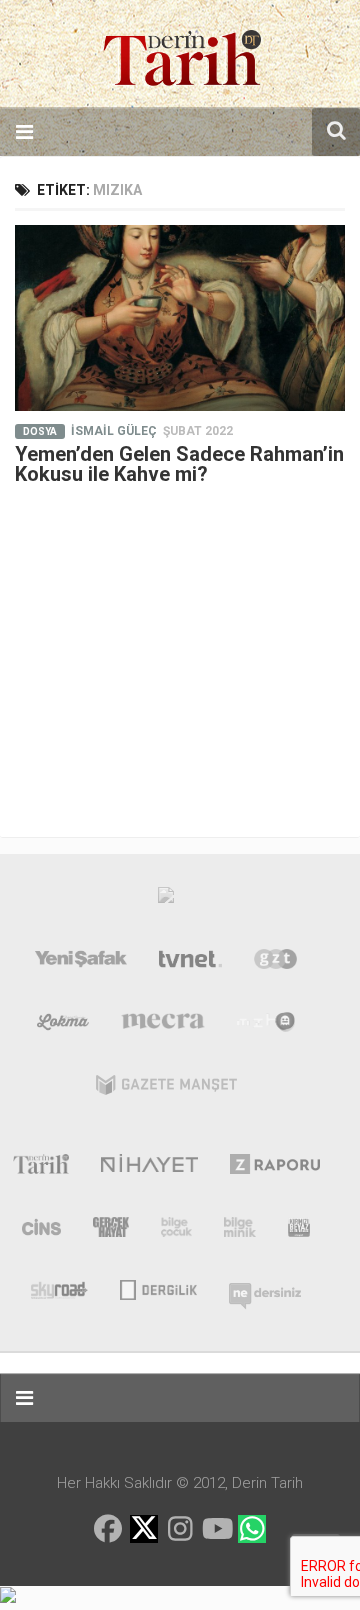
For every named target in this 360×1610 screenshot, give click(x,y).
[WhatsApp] (252, 1529)
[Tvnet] (191, 963)
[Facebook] (108, 1529)
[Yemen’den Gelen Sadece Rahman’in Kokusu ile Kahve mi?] (180, 318)
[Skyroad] (59, 1288)
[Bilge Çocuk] (176, 1231)
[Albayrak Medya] (166, 900)
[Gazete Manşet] (166, 1089)
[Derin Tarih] (40, 1168)
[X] (144, 1530)
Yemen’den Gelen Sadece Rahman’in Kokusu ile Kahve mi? (179, 464)
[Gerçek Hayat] (111, 1231)
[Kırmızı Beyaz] (299, 1231)
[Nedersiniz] (265, 1288)
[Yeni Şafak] (81, 963)
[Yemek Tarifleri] (63, 1026)
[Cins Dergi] (41, 1231)
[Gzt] (275, 963)
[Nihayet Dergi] (149, 1168)
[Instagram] (180, 1529)
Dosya (40, 431)
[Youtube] (216, 1529)
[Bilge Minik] (240, 1231)
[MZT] (266, 1026)
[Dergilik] (158, 1288)
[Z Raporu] (275, 1168)
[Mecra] (163, 1026)
